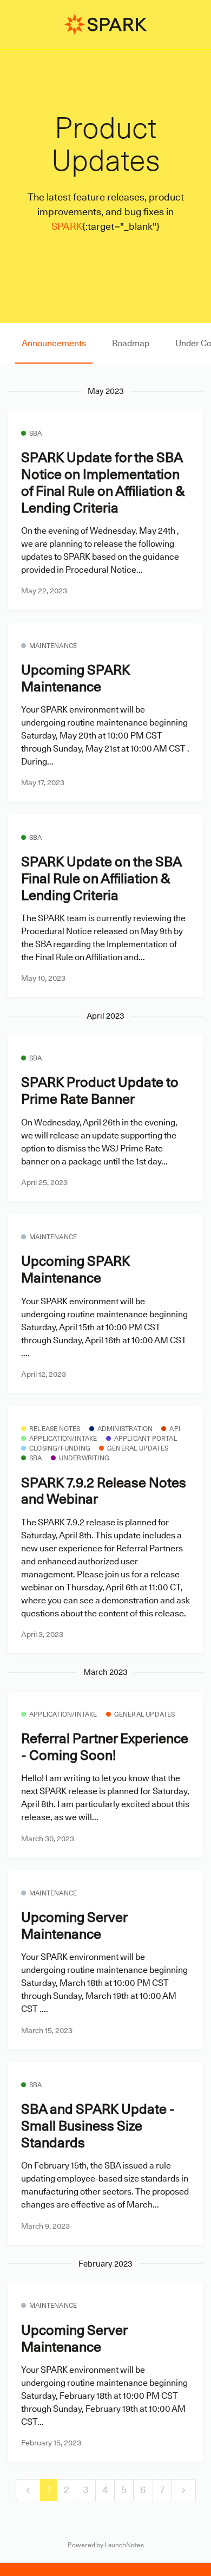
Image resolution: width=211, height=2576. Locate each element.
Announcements (54, 343)
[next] (183, 2490)
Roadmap (131, 343)
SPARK (67, 226)
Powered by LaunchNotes (106, 2545)
